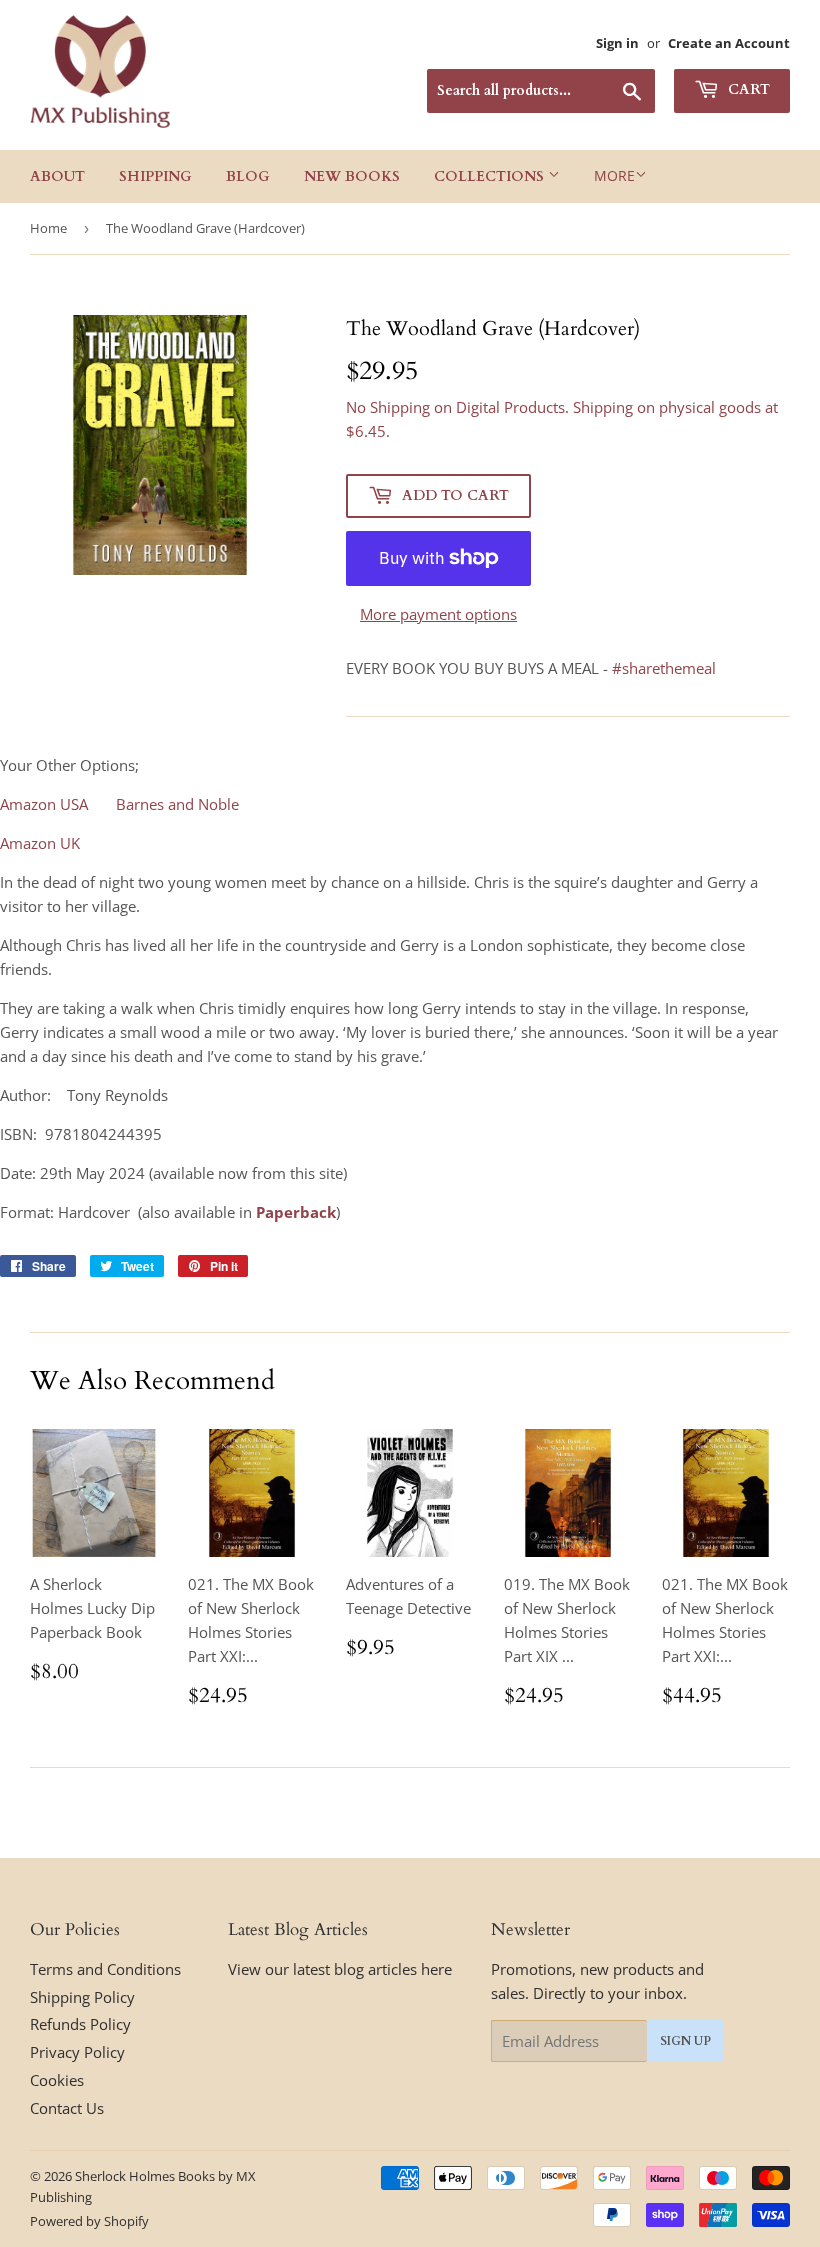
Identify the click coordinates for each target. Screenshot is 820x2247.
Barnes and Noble (177, 804)
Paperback (296, 1212)
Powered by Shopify (89, 2221)
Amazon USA (44, 804)
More (614, 175)
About (57, 176)
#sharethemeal (664, 668)
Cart (747, 89)
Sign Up (685, 2041)
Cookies (57, 2080)
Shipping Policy (82, 1997)
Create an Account (729, 43)
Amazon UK (40, 843)
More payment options (438, 614)
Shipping (155, 176)
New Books (352, 176)
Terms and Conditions (105, 1969)
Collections (491, 176)
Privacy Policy (77, 2052)
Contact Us (67, 2108)
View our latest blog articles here (340, 1969)
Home (48, 228)
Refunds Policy (80, 2024)
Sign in (617, 43)
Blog (248, 176)
